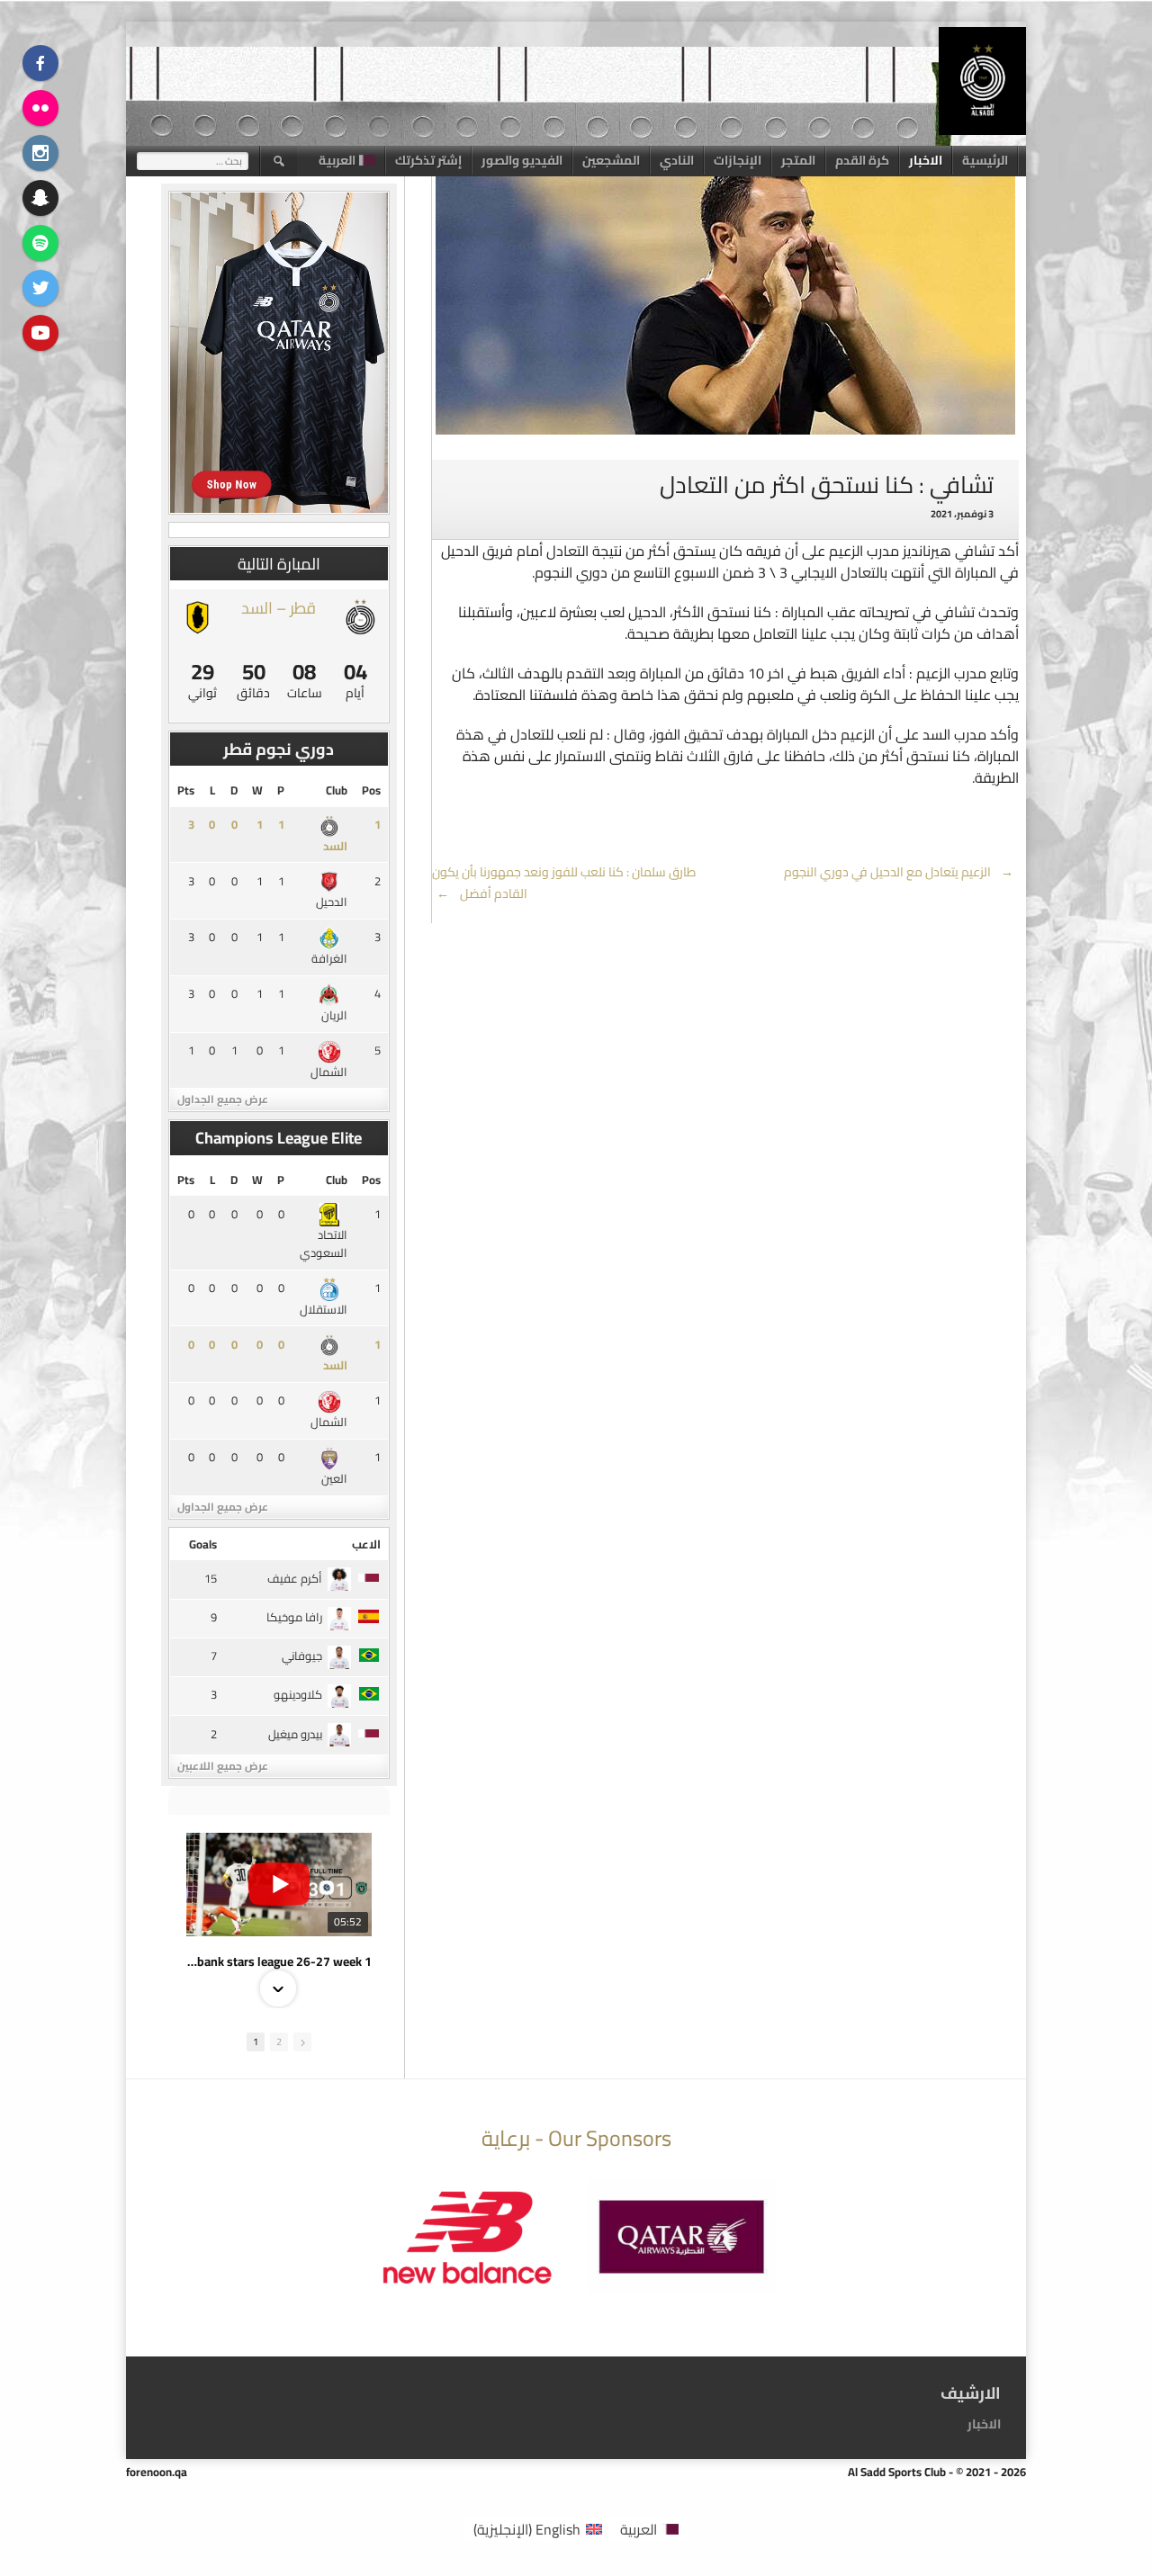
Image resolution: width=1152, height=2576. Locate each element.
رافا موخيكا (294, 1617)
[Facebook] (40, 63)
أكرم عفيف (295, 1578)
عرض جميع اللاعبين (223, 1766)
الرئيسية (985, 160)
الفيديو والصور (522, 160)
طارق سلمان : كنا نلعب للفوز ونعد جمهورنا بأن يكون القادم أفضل (564, 883)
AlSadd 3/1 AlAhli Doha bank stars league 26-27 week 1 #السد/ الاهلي (279, 1961)
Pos (371, 790)
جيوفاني (302, 1656)
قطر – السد (279, 608)
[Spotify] (40, 243)
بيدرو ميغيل (295, 1734)
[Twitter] (40, 288)
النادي (677, 160)
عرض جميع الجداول (223, 1099)
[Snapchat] (40, 198)
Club (337, 790)
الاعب (366, 1544)
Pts (186, 790)
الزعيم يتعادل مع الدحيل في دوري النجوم (899, 872)
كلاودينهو (298, 1694)
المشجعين (611, 160)
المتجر (798, 160)
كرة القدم (862, 160)
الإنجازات (738, 160)
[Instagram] (40, 153)
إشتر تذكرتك (428, 160)
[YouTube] (40, 333)
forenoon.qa (157, 2472)
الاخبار (926, 160)
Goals (203, 1544)
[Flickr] (40, 108)
